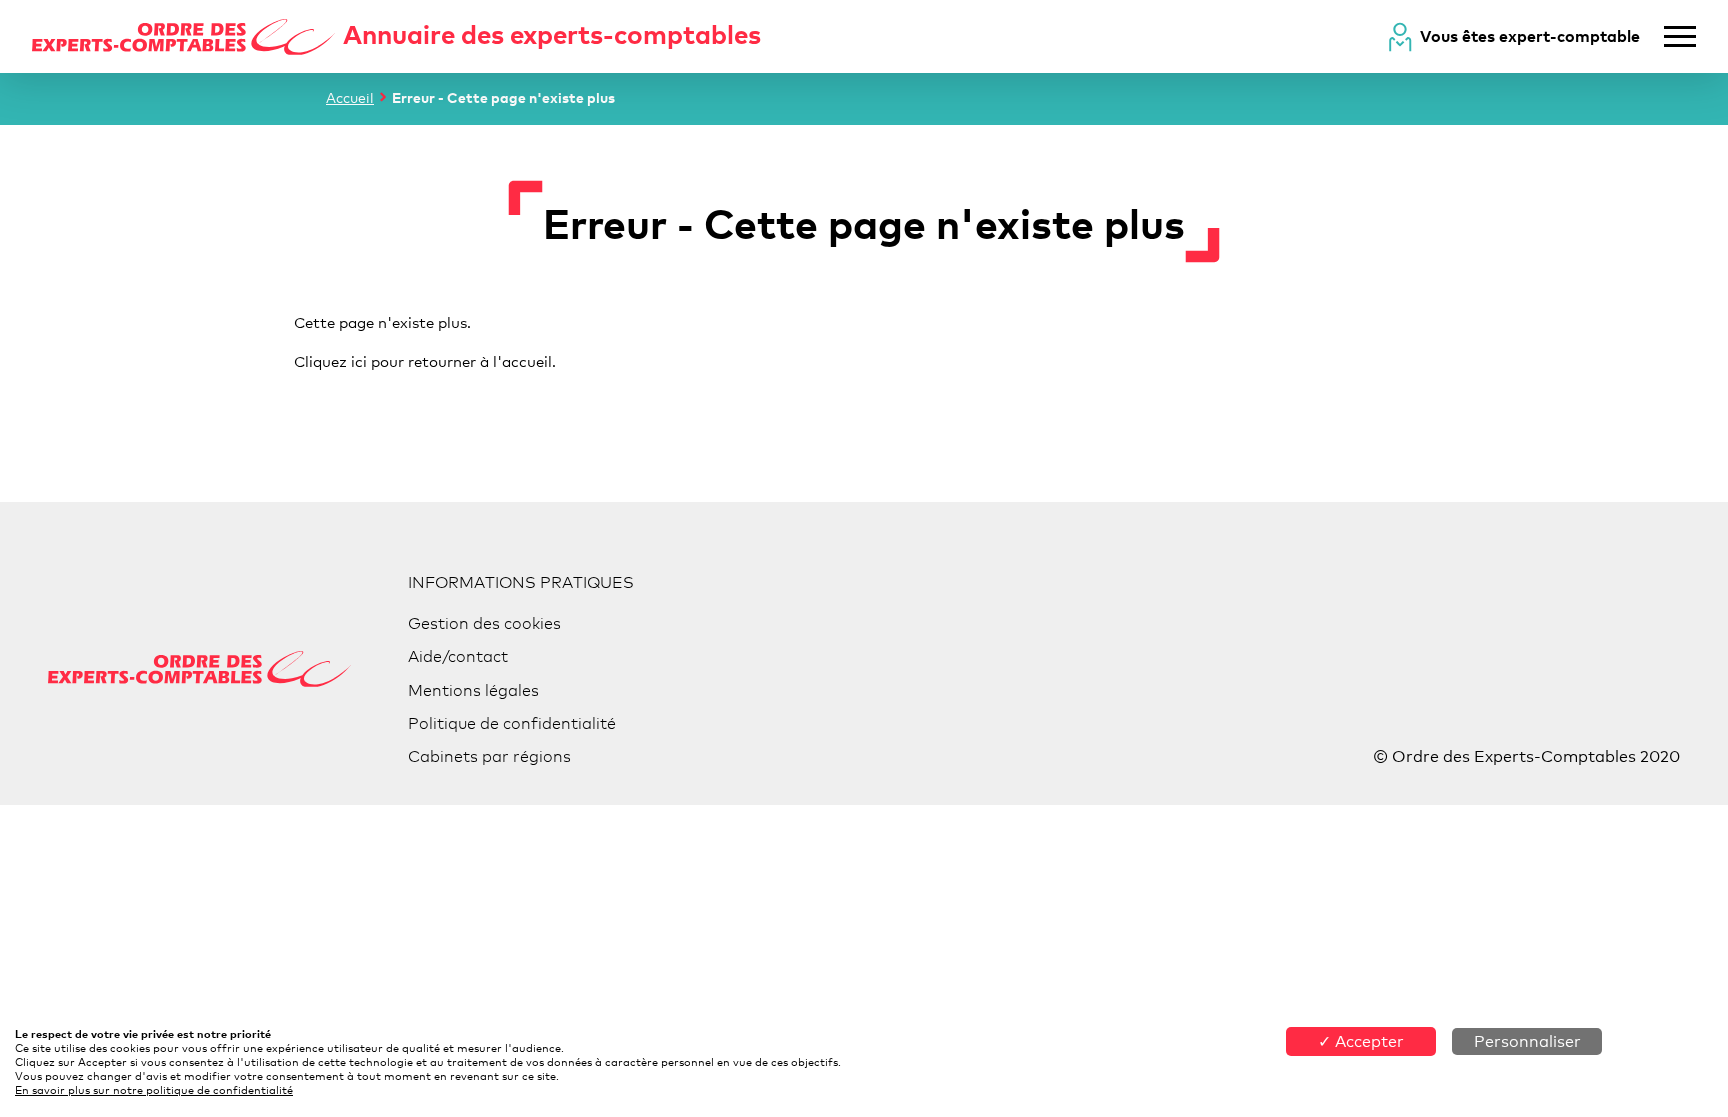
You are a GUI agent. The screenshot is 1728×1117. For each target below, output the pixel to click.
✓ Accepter (1361, 1041)
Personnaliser (1527, 1041)
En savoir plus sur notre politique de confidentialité (154, 1090)
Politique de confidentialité (512, 723)
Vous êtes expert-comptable (1530, 36)
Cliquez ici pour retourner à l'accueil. (425, 361)
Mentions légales (473, 690)
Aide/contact (458, 656)
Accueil (350, 97)
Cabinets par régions (489, 756)
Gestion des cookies (484, 623)
